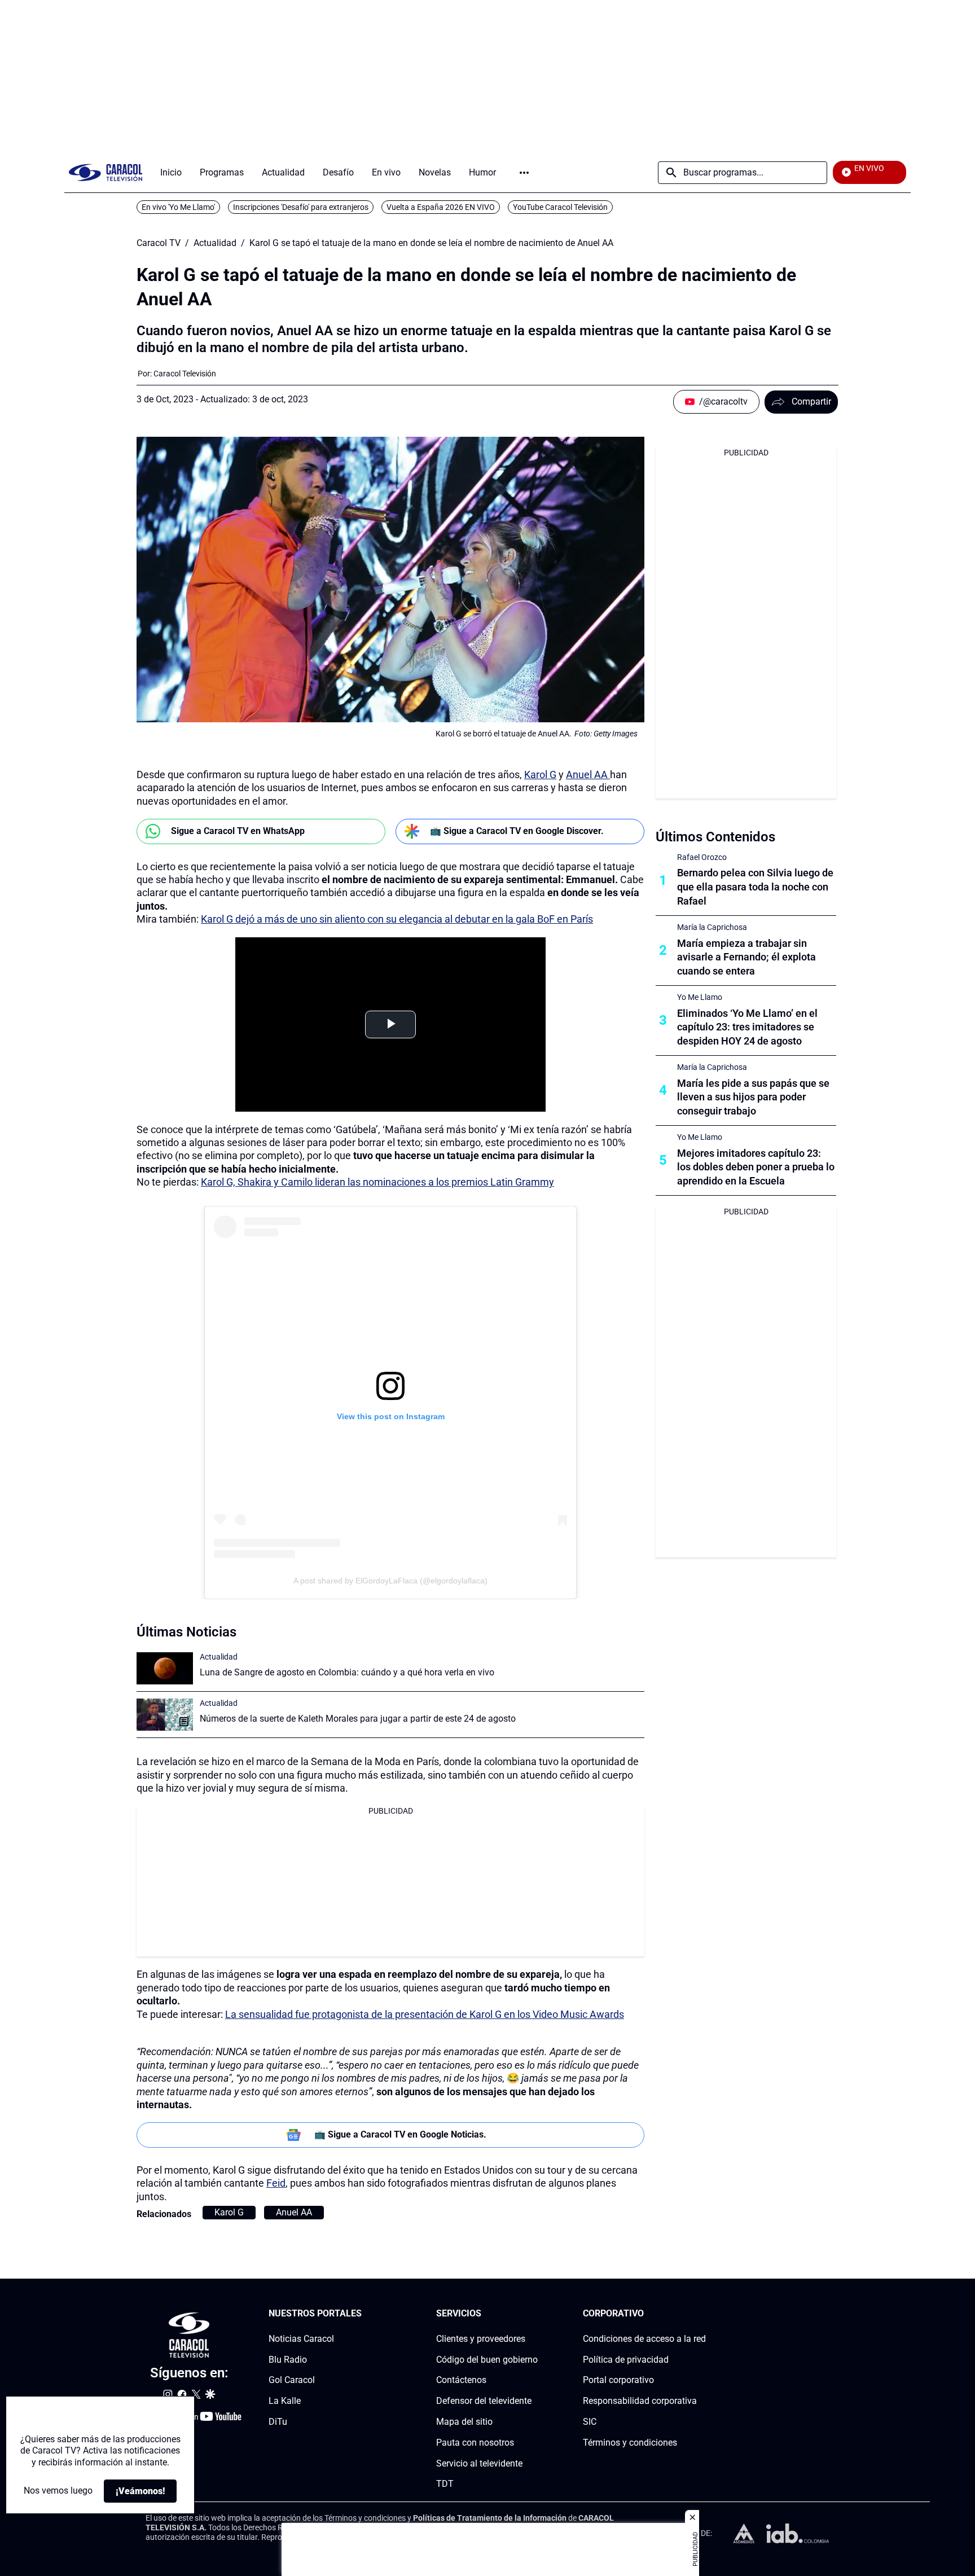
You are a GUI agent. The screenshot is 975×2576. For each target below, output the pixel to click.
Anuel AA (588, 774)
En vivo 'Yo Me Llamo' (178, 207)
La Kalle (285, 2401)
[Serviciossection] (534, 2314)
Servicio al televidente (479, 2463)
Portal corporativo (618, 2380)
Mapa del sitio (464, 2422)
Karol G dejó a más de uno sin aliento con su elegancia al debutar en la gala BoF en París (397, 919)
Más (524, 173)
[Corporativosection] (702, 2314)
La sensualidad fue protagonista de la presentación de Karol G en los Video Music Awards (425, 2014)
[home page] (106, 172)
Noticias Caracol (301, 2339)
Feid (276, 2183)
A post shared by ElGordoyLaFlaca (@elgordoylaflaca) (390, 1581)
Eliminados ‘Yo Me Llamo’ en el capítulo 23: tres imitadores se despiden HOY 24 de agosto (747, 1027)
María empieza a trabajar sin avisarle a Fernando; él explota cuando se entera (746, 957)
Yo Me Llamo (700, 997)
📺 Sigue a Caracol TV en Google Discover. (517, 831)
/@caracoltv (723, 401)
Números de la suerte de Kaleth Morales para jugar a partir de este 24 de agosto (358, 1719)
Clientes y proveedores (481, 2339)
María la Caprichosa (712, 927)
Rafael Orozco (702, 857)
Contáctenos (461, 2380)
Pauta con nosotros (475, 2443)
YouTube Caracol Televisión (560, 207)
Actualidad (215, 243)
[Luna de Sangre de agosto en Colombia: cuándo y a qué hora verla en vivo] (165, 1668)
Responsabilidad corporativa (640, 2401)
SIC (590, 2422)
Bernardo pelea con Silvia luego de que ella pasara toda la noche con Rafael (755, 887)
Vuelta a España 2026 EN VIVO (441, 207)
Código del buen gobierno (487, 2360)
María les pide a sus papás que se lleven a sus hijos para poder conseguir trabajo (753, 1097)
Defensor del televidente (484, 2401)
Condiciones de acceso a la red (644, 2339)
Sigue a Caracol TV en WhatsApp (238, 831)
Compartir (811, 401)
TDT (445, 2484)
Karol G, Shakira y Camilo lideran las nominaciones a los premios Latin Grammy (377, 1182)
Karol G (540, 774)
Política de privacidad (626, 2360)
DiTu (278, 2422)
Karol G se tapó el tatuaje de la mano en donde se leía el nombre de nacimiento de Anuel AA (431, 243)
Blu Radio (288, 2360)
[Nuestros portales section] (365, 2314)
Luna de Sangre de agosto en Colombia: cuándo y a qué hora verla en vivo (347, 1672)
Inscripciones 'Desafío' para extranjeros (301, 207)
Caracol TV (159, 243)
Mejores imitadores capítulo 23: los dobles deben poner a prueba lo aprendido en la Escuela (756, 1167)
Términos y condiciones (630, 2443)
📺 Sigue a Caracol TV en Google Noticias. (400, 2134)
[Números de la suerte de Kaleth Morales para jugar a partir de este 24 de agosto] (165, 1715)
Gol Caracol (292, 2380)
